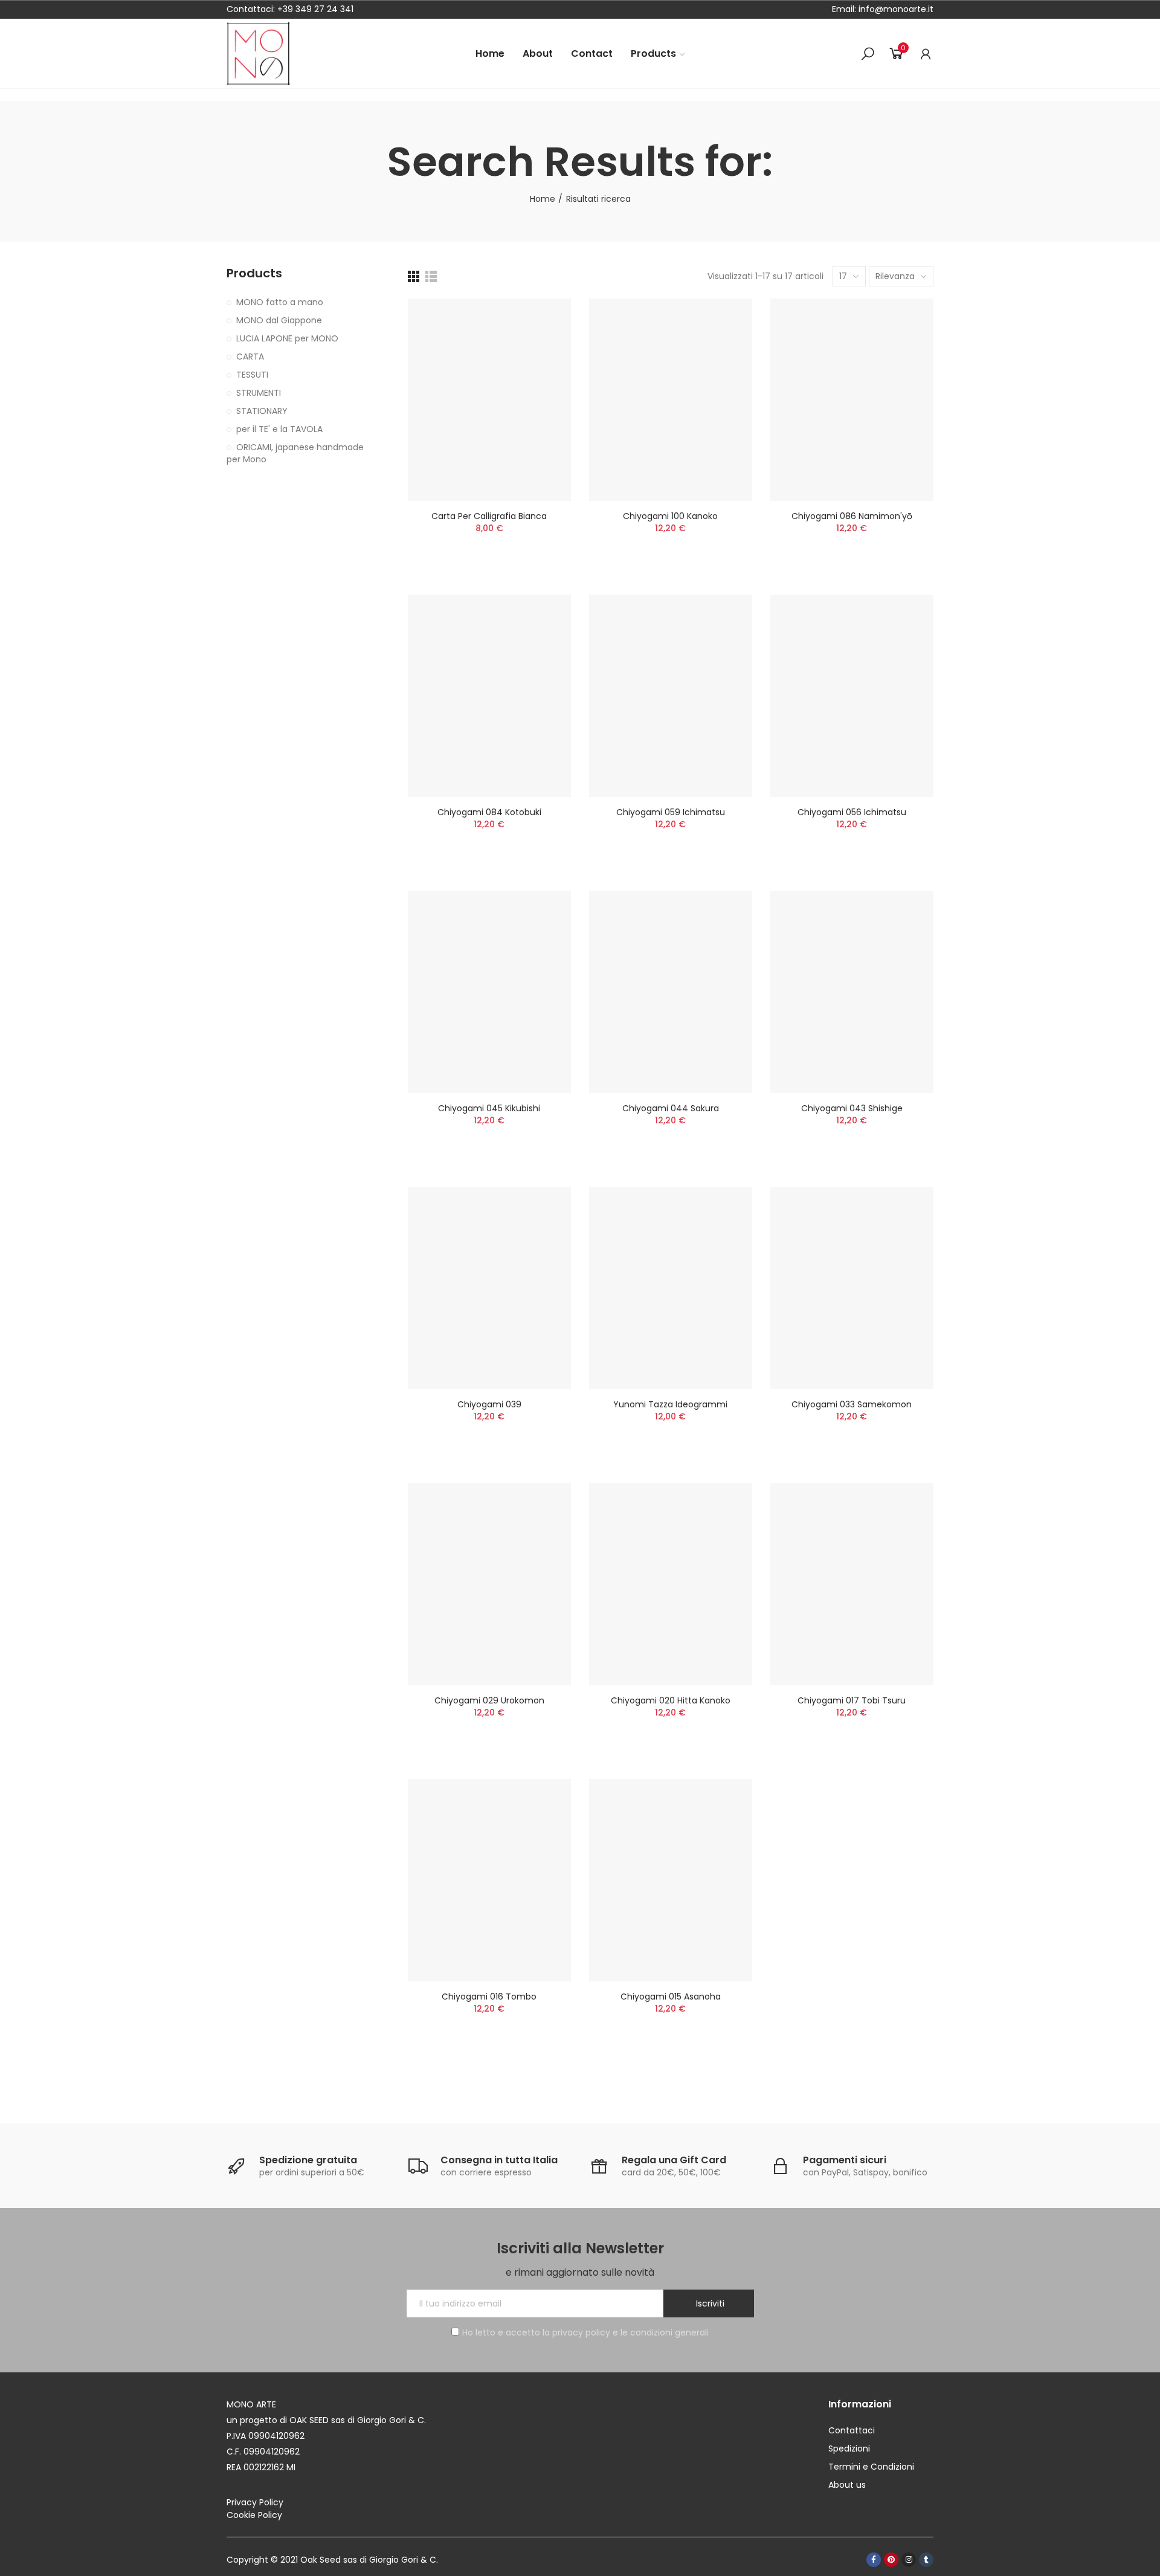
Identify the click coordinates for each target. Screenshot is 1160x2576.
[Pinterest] (891, 2560)
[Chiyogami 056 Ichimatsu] (852, 696)
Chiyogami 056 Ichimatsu (852, 812)
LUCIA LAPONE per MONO (287, 338)
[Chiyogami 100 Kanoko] (671, 400)
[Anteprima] (541, 344)
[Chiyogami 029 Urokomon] (489, 1584)
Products (254, 273)
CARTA (250, 357)
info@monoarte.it (895, 9)
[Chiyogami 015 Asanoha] (671, 1880)
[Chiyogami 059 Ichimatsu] (671, 696)
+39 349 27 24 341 (315, 9)
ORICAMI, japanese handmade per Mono (295, 453)
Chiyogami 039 (489, 1404)
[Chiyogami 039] (489, 1288)
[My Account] (926, 54)
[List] (431, 276)
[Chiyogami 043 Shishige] (852, 992)
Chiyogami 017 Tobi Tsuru (852, 1700)
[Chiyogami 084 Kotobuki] (489, 696)
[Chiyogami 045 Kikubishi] (489, 992)
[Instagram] (909, 2560)
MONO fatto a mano (280, 302)
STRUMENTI (259, 393)
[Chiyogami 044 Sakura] (671, 992)
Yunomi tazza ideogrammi (670, 1404)
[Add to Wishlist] (541, 320)
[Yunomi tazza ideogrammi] (671, 1288)
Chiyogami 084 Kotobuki (489, 812)
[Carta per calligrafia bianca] (489, 400)
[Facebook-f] (874, 2560)
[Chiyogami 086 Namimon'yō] (852, 400)
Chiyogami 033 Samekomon (852, 1404)
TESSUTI (252, 375)
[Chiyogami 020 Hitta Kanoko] (671, 1584)
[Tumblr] (926, 2560)
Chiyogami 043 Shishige (852, 1108)
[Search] (868, 54)
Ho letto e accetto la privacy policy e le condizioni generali (585, 2332)
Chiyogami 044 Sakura (671, 1108)
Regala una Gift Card (674, 2160)
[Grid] (414, 276)
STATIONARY (262, 411)
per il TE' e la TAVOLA (279, 429)
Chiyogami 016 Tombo (489, 1997)
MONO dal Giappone (279, 320)
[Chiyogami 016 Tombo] (489, 1880)
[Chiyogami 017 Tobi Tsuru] (852, 1584)
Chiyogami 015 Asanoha (671, 1997)
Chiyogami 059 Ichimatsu (671, 812)
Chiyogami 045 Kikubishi (489, 1108)
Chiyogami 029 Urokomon (489, 1700)
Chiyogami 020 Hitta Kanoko (671, 1700)
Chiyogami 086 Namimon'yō (852, 516)
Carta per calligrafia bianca (489, 516)
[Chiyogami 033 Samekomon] (852, 1288)
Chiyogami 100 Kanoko (670, 516)
